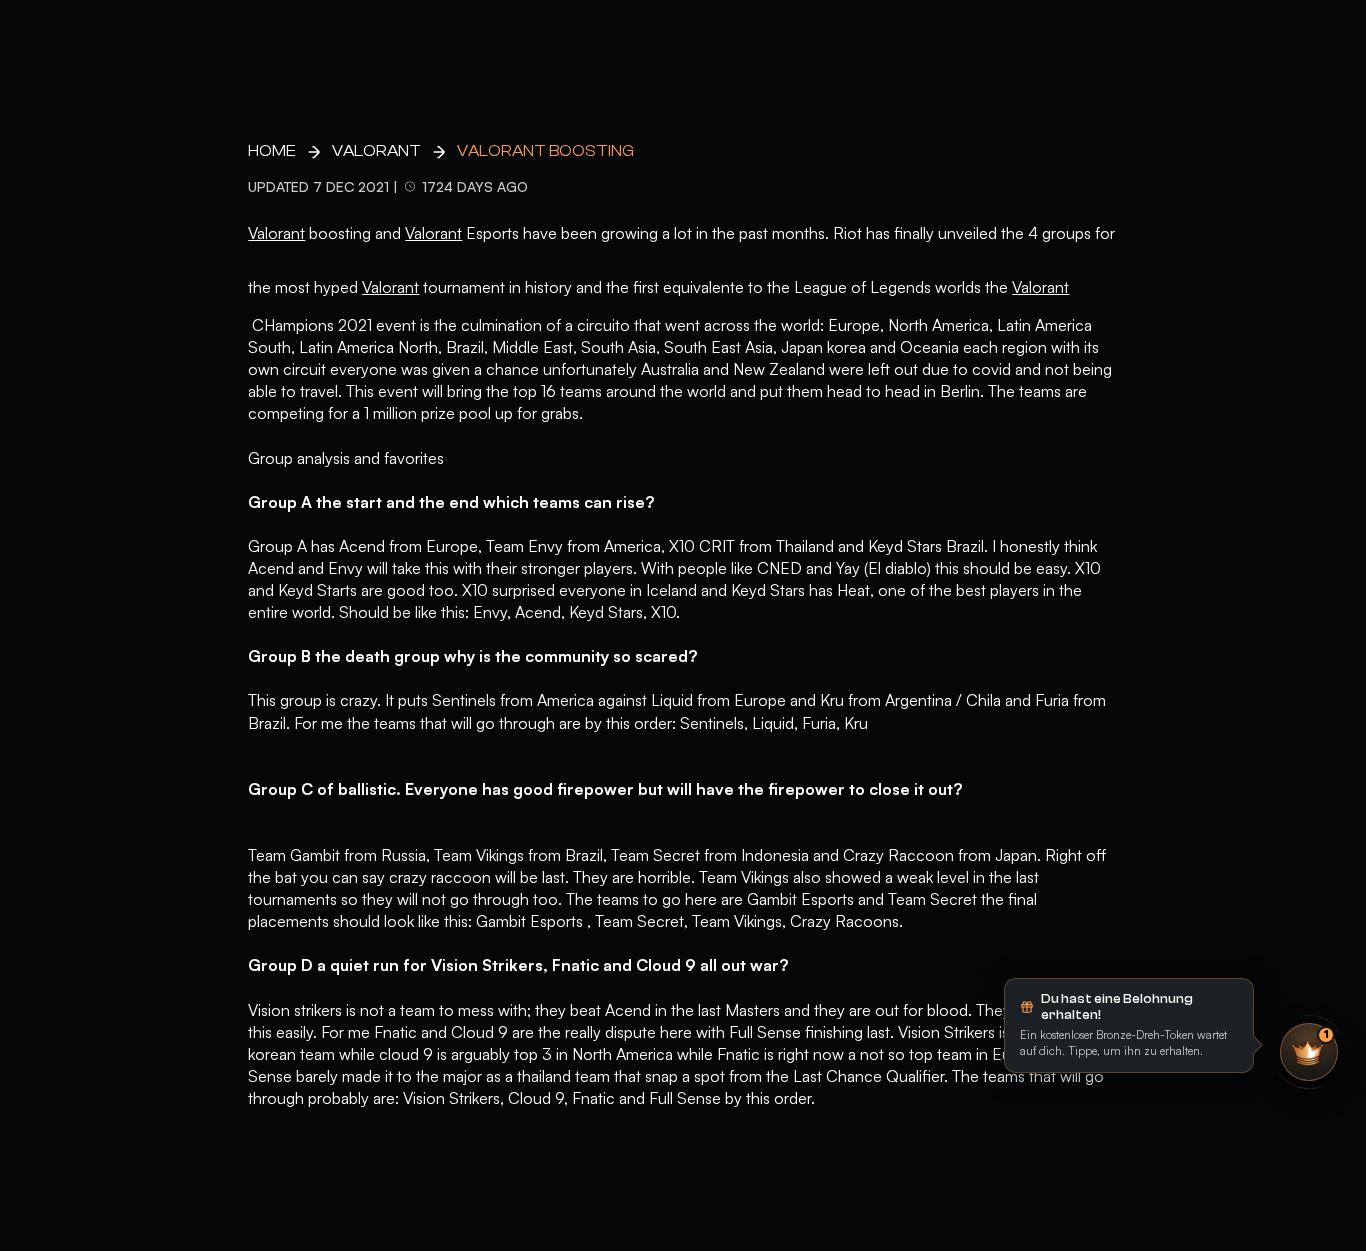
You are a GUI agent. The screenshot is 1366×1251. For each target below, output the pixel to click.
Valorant (376, 151)
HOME (272, 151)
